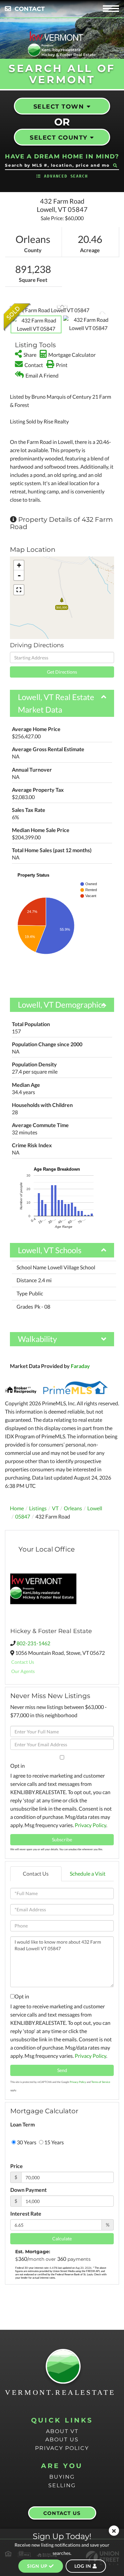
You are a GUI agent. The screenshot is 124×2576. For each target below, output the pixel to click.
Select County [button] (59, 138)
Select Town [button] (59, 107)
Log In (83, 2566)
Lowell (95, 1508)
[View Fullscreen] (19, 590)
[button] (115, 165)
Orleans (73, 1508)
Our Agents (23, 1671)
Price (17, 2166)
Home (17, 1508)
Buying (62, 2477)
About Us (62, 2440)
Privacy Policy (90, 1825)
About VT (62, 2431)
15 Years (54, 2142)
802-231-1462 (33, 1643)
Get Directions (62, 672)
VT (55, 1508)
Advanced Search (66, 176)
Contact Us (23, 1662)
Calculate (62, 2239)
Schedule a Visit (88, 1873)
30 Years (26, 2142)
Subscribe (62, 1840)
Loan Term (22, 2124)
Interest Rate (26, 2213)
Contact (30, 9)
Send (62, 2070)
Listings (38, 1508)
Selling (62, 2485)
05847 (23, 1516)
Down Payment (28, 2190)
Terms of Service (101, 2082)
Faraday (80, 1366)
